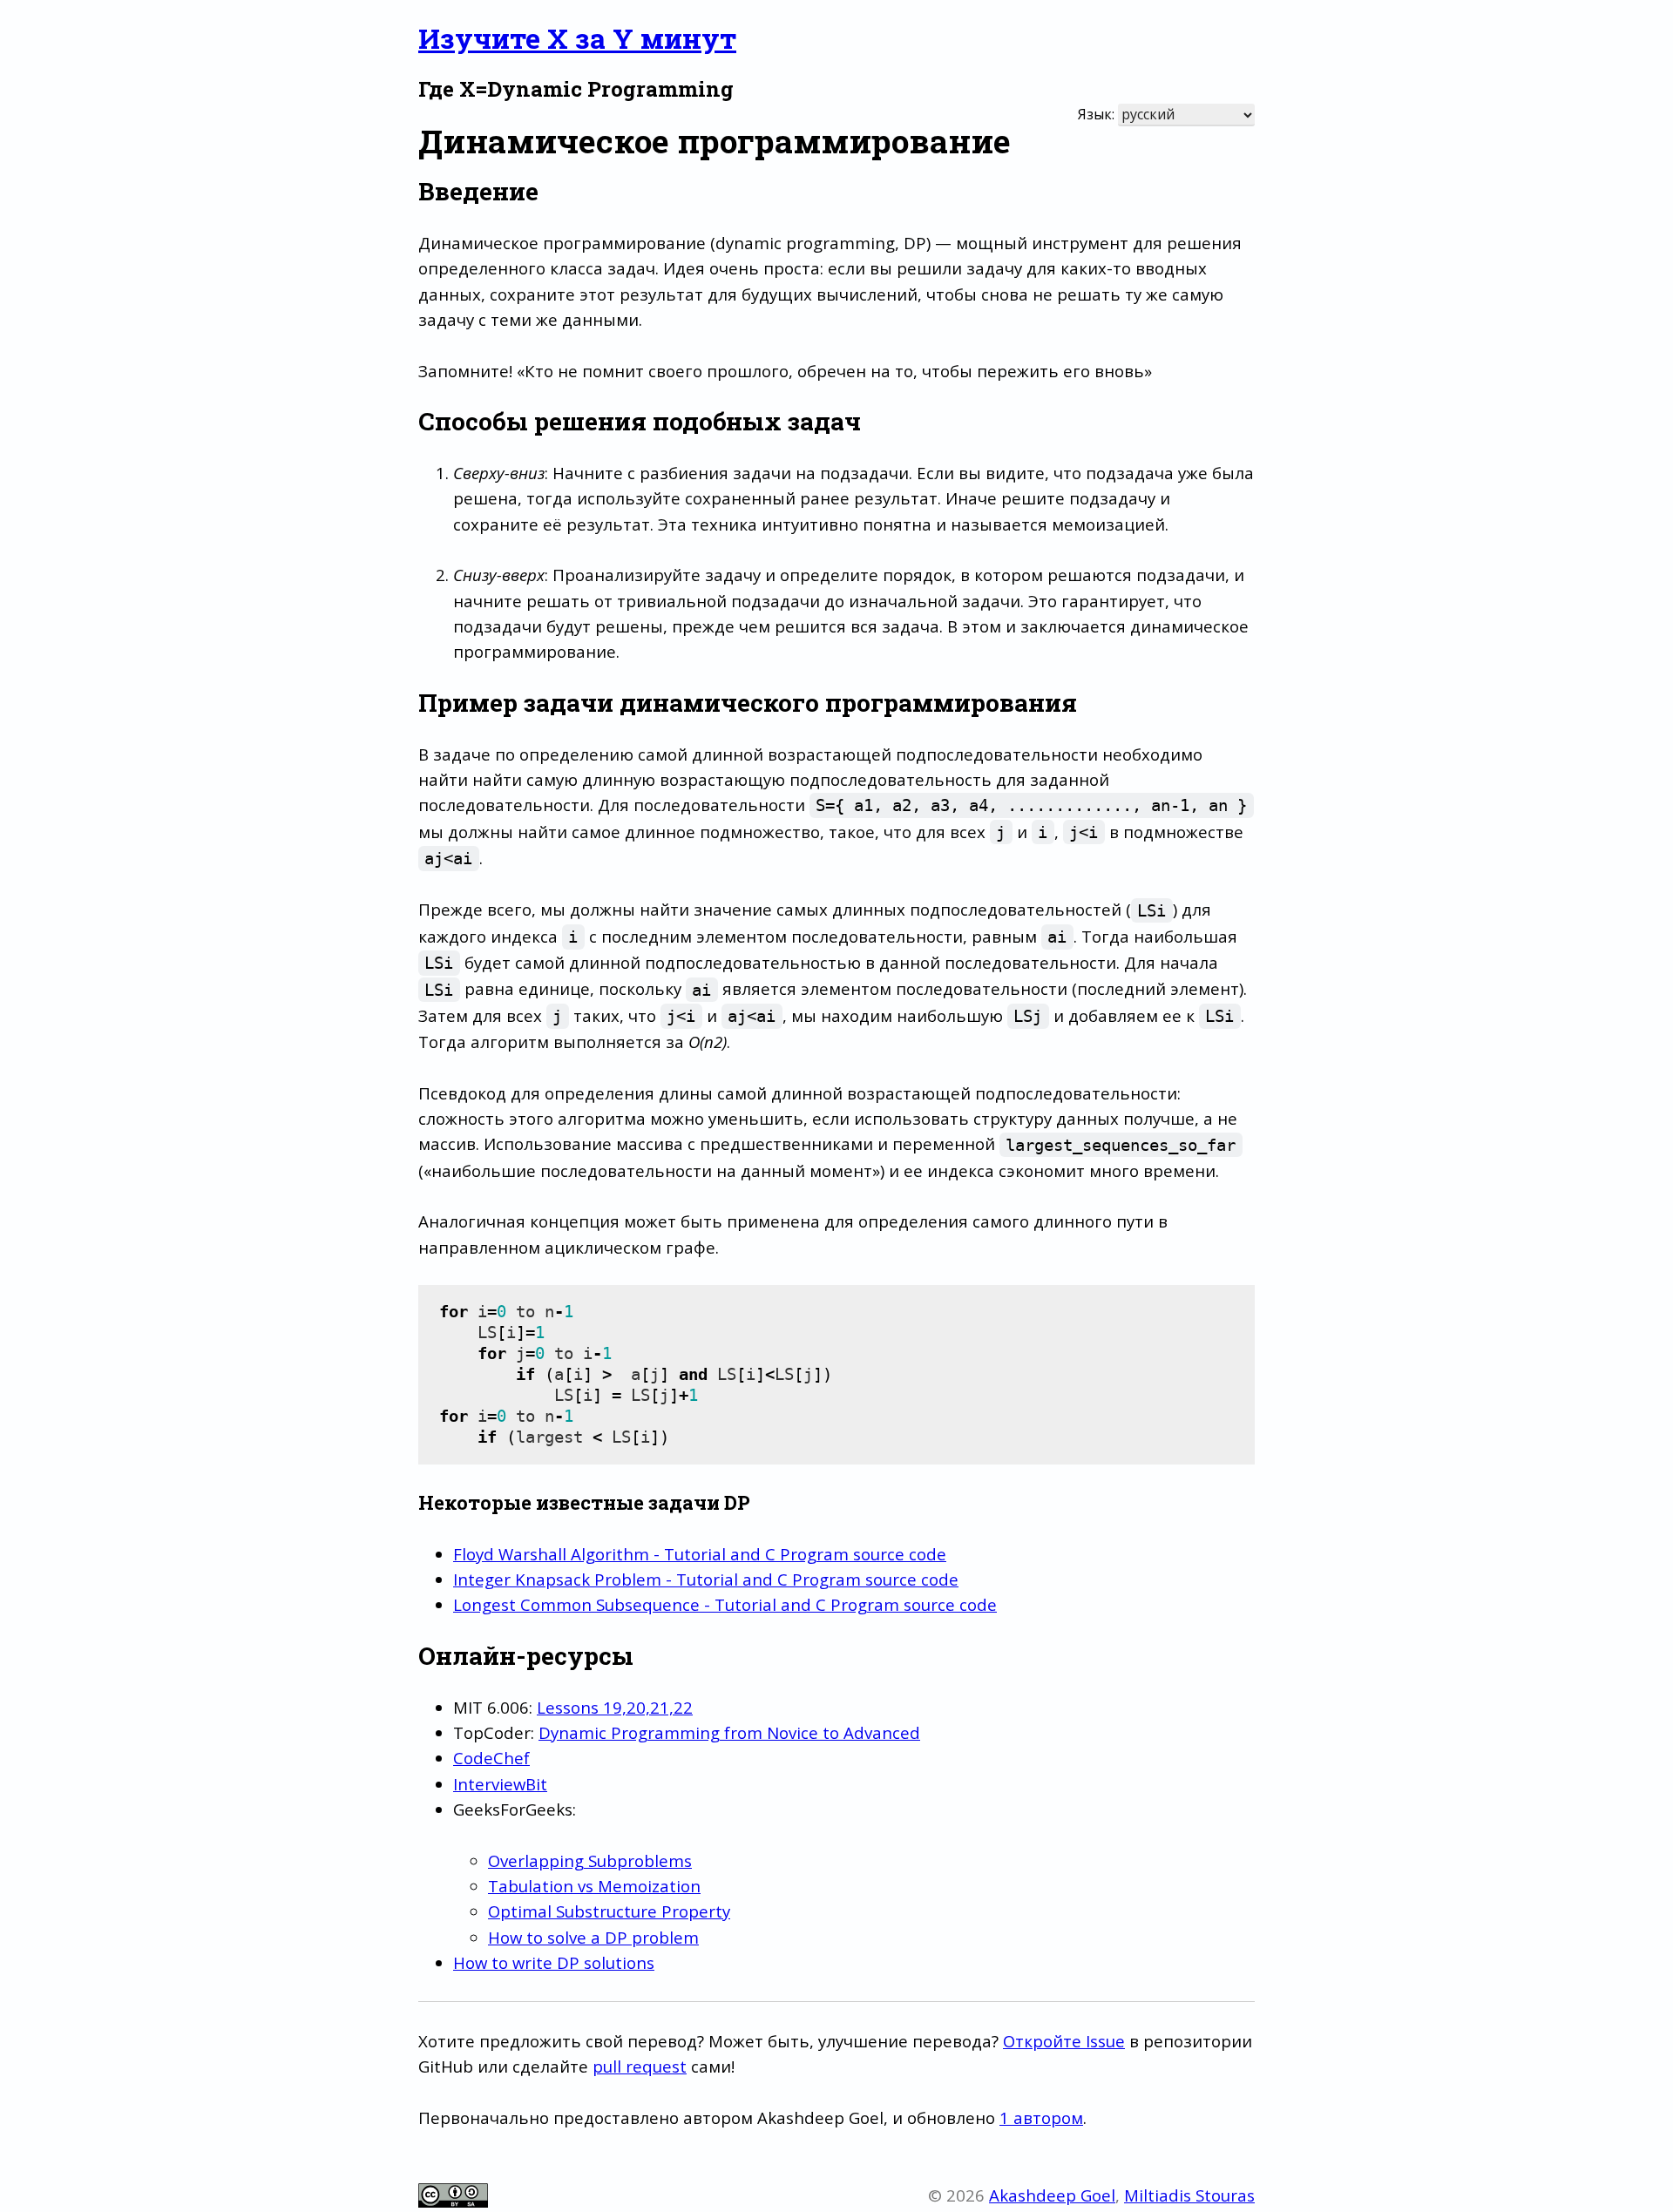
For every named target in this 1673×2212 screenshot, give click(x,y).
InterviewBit (500, 1784)
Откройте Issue (1064, 2041)
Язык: (1096, 114)
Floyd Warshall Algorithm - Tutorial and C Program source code (700, 1554)
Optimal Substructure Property (609, 1911)
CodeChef (491, 1758)
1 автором (1041, 2117)
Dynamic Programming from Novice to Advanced (729, 1732)
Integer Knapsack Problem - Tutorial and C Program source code (706, 1579)
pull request (640, 2066)
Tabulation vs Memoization (594, 1886)
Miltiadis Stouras (1189, 2195)
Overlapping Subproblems (590, 1860)
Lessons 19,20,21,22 (615, 1707)
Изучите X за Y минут (577, 38)
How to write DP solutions (554, 1962)
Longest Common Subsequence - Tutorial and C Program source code (725, 1604)
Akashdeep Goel (1052, 2195)
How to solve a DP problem (593, 1937)
